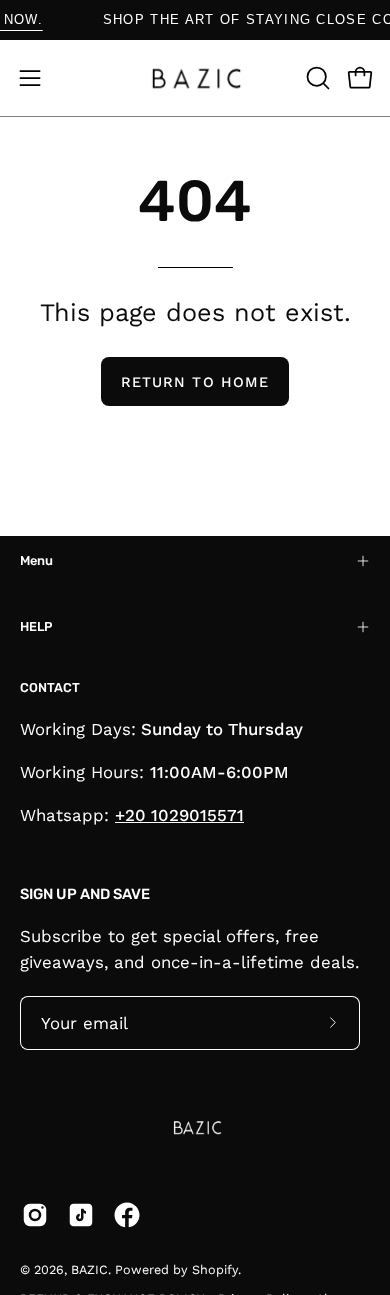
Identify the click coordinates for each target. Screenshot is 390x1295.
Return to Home (195, 382)
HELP (36, 626)
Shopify (215, 1269)
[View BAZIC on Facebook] (127, 1215)
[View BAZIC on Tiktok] (81, 1215)
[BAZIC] (195, 78)
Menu (36, 560)
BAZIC (89, 1269)
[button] (316, 78)
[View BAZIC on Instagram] (35, 1215)
